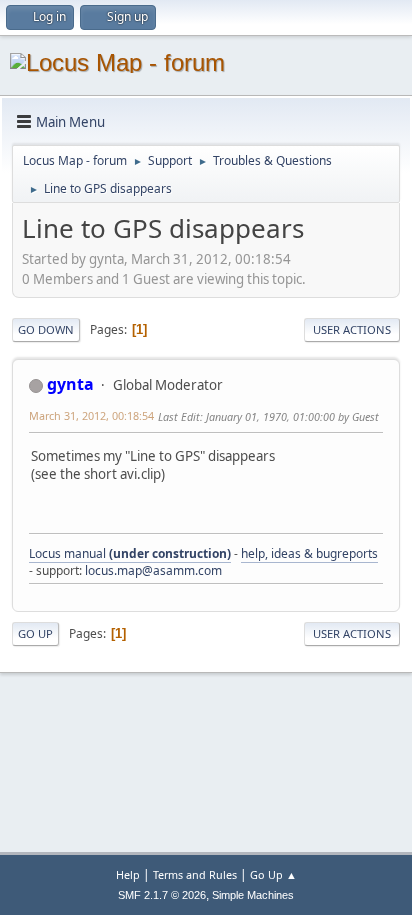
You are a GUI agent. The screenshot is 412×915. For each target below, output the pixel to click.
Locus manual (130, 553)
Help (128, 874)
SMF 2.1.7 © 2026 (162, 895)
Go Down (46, 329)
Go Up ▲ (273, 874)
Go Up (35, 633)
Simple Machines (253, 895)
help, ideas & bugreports (309, 553)
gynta (70, 384)
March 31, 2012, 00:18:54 (91, 415)
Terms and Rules (195, 874)
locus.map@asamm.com (153, 570)
